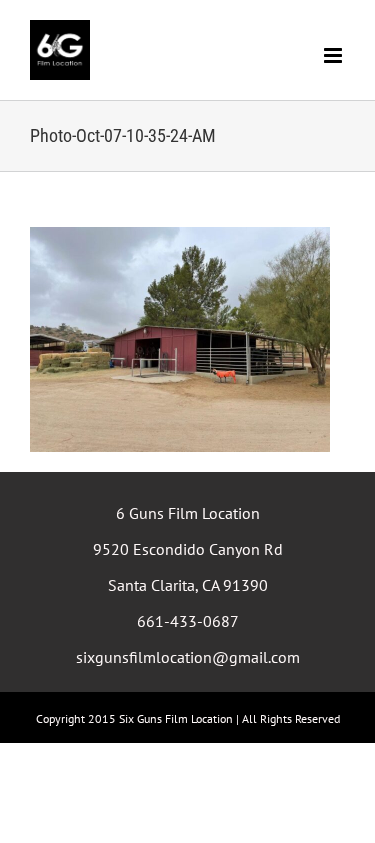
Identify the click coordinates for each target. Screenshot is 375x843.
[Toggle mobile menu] (334, 55)
